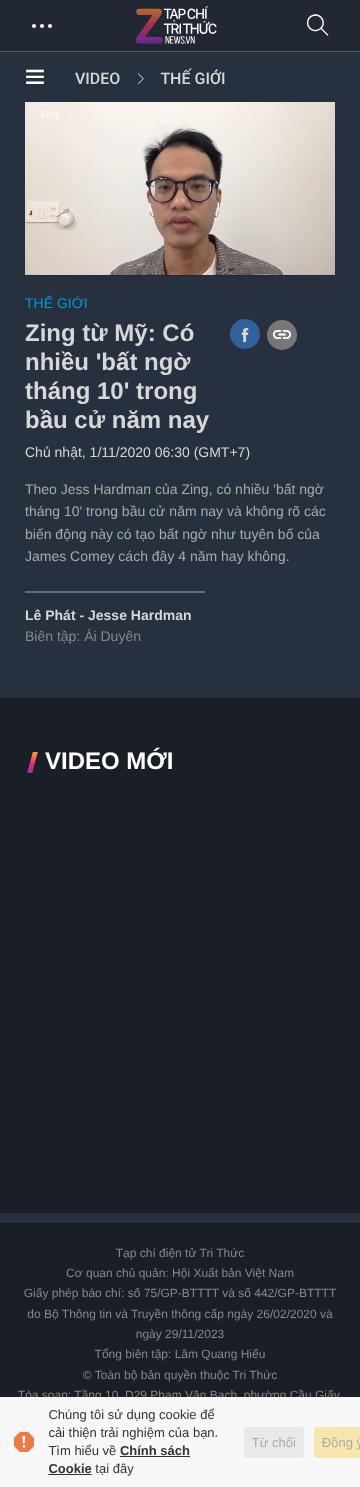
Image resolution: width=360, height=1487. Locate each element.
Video (97, 78)
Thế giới (192, 78)
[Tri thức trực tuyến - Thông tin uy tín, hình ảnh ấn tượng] (220, 26)
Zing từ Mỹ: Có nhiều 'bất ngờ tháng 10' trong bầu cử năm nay (117, 376)
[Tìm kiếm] (318, 26)
